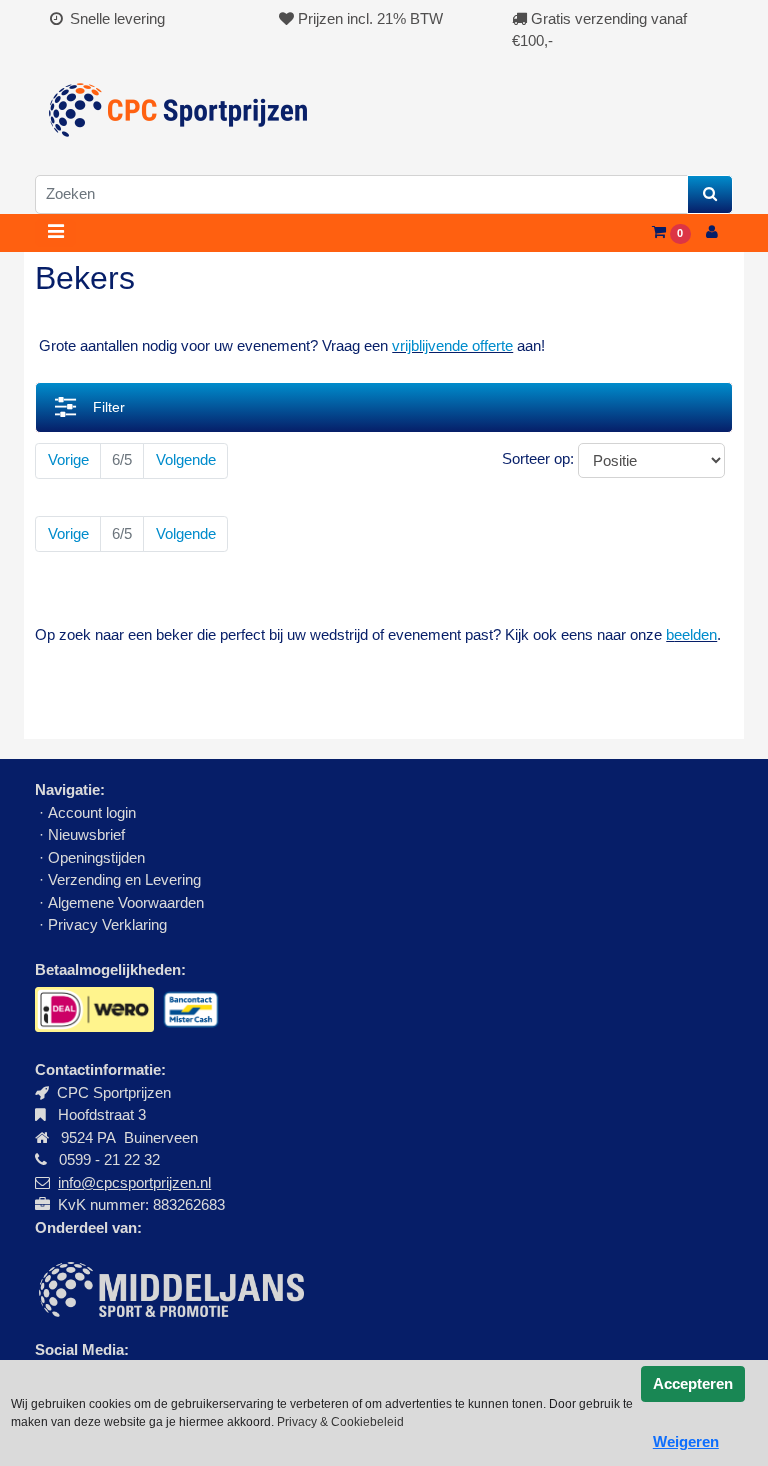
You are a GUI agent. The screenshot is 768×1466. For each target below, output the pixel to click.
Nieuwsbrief (88, 834)
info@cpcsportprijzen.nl (134, 1182)
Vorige (68, 459)
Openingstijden (96, 857)
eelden (695, 634)
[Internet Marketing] (169, 1287)
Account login (92, 812)
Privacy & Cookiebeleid (340, 1422)
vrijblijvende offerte (452, 345)
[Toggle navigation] (55, 233)
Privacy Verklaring (107, 924)
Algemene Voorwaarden (126, 902)
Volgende (186, 459)
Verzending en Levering (124, 879)
